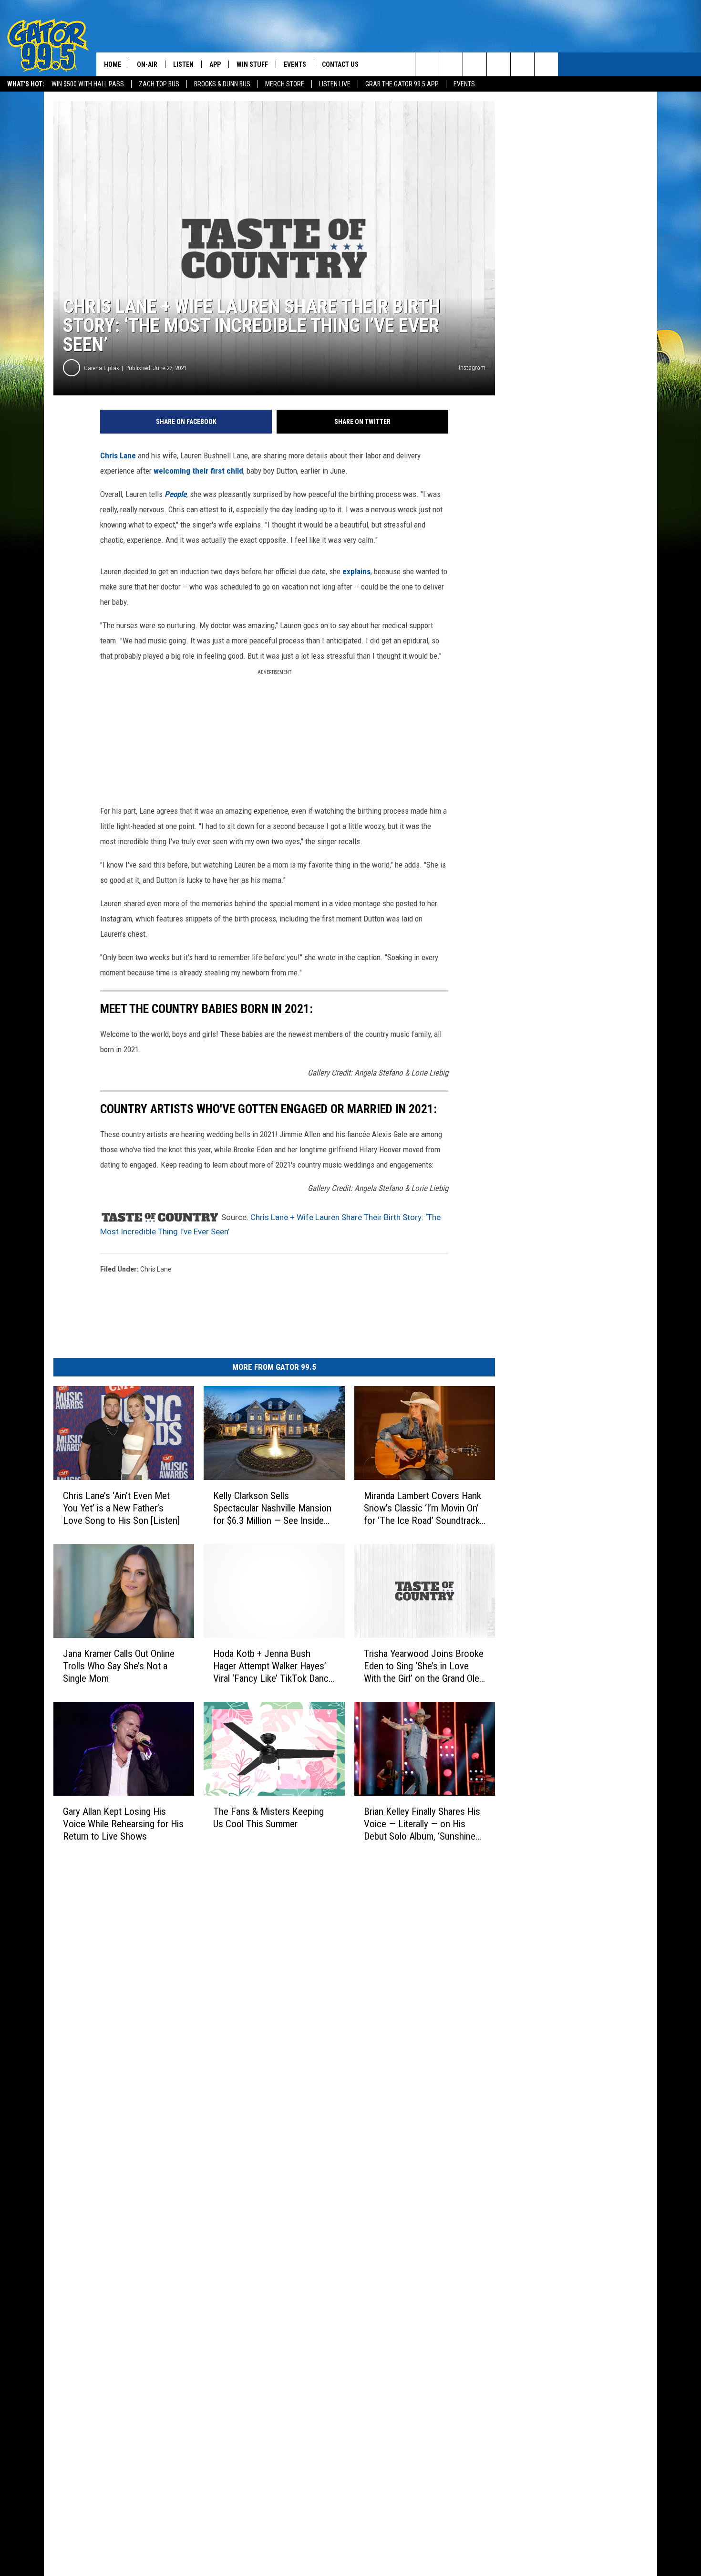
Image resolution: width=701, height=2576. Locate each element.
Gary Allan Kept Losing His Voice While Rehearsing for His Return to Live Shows (123, 1824)
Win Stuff (252, 64)
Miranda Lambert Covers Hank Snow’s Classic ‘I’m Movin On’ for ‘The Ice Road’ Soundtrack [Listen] (423, 1508)
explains (356, 571)
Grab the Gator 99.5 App (402, 84)
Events (464, 84)
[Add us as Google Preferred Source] (451, 64)
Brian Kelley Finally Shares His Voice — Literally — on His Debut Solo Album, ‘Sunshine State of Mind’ (422, 1824)
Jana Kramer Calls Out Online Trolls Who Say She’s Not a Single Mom (119, 1666)
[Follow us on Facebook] (475, 64)
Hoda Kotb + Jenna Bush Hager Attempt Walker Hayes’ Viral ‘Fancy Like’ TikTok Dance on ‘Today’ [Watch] (273, 1666)
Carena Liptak (102, 368)
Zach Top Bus (159, 84)
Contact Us (340, 64)
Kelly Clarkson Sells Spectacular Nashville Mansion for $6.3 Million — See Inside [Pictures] (272, 1508)
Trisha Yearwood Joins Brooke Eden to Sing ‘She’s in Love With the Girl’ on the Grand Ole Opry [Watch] (424, 1666)
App (215, 64)
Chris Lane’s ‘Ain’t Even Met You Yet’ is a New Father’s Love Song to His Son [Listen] (121, 1508)
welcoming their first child (197, 471)
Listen (183, 64)
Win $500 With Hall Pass (88, 84)
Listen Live (335, 84)
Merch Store (285, 84)
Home (113, 64)
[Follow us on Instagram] (499, 64)
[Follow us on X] (546, 64)
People (175, 494)
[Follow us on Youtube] (522, 64)
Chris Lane (118, 455)
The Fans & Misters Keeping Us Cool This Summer (268, 1818)
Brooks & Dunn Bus (222, 84)
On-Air (147, 64)
